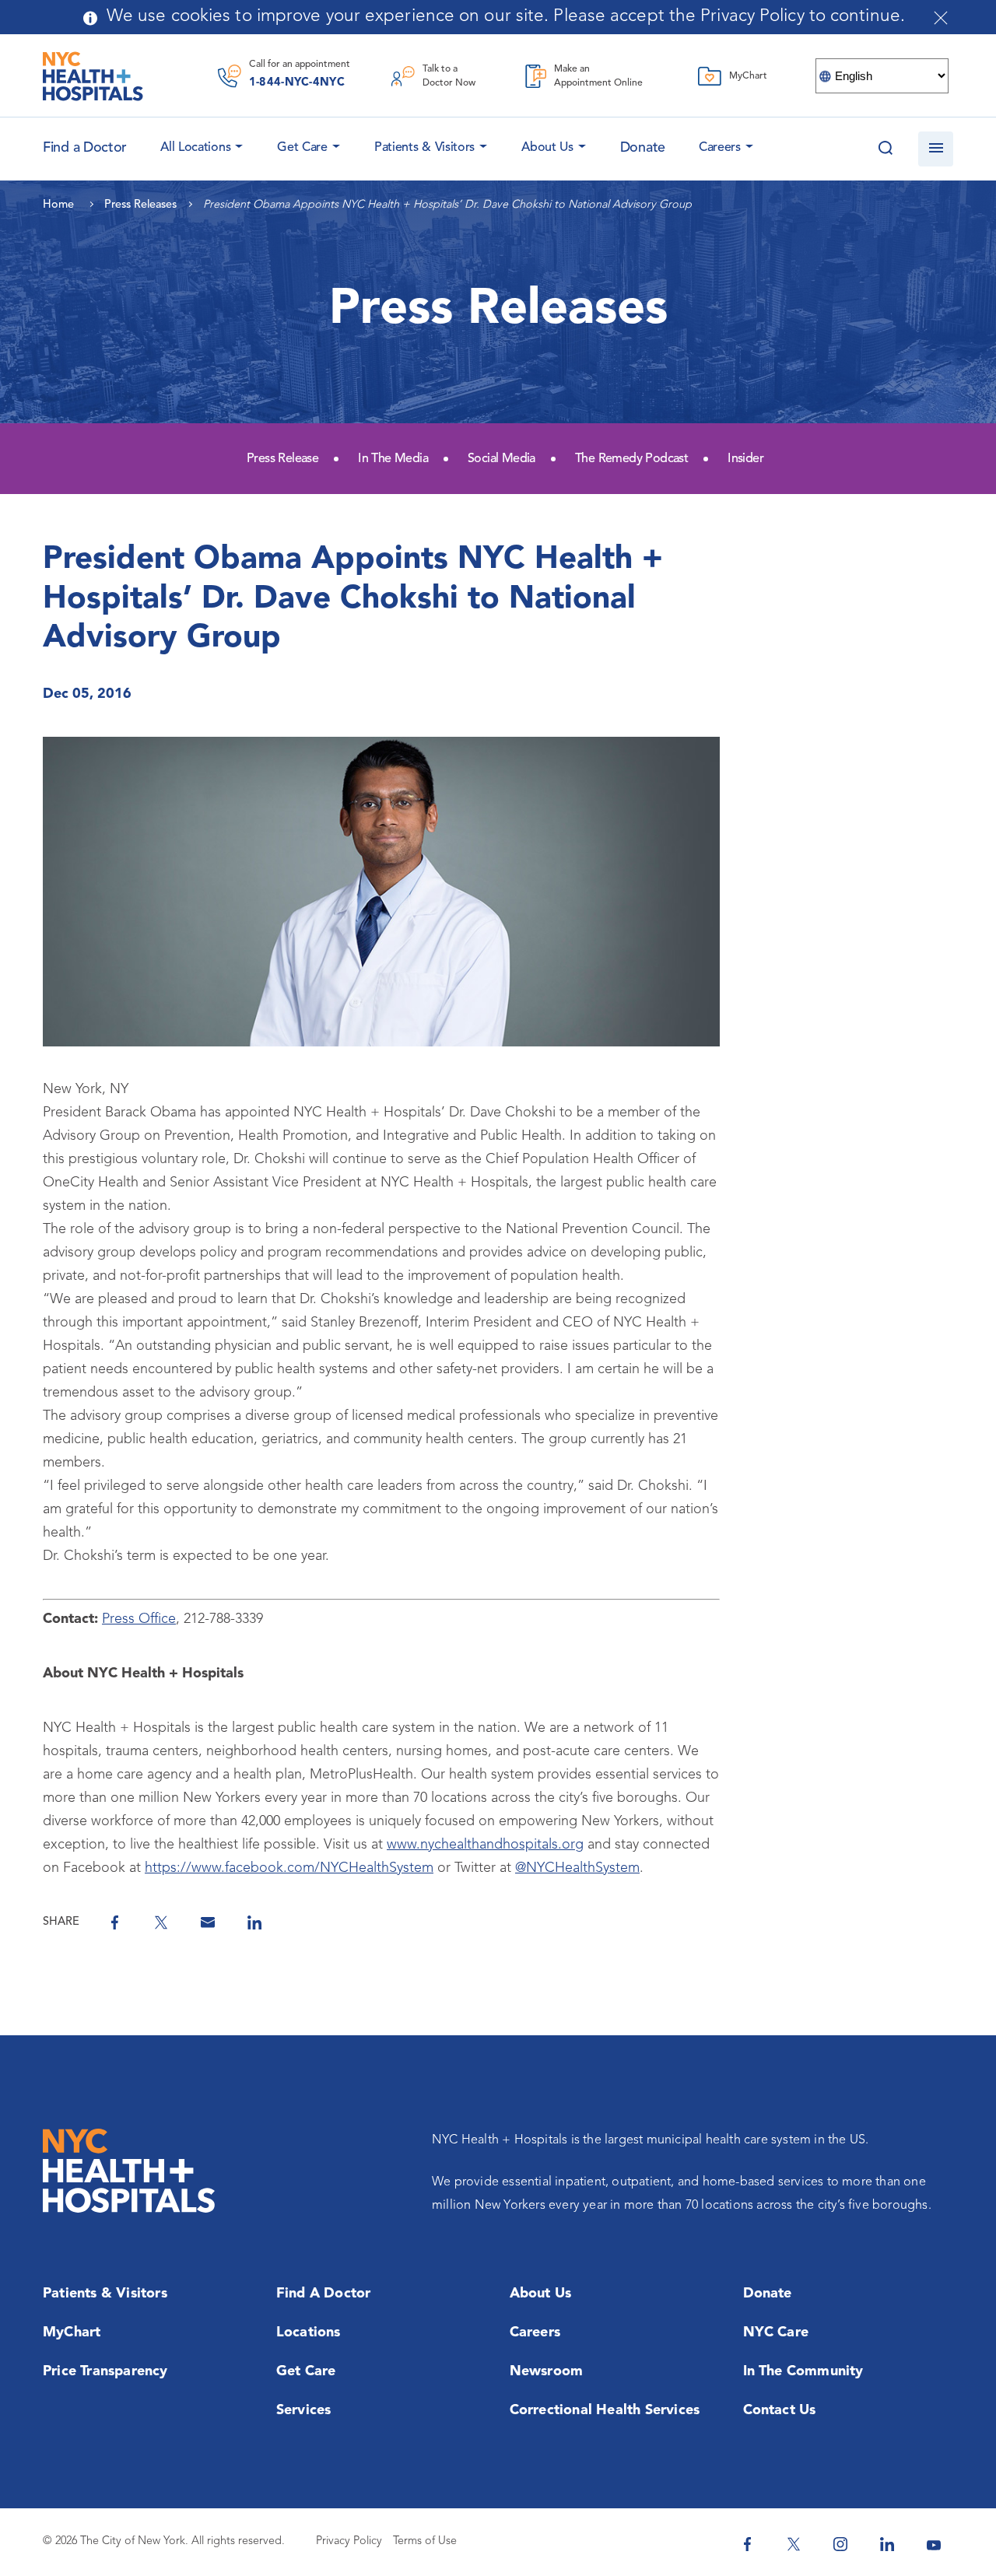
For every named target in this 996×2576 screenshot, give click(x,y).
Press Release (282, 459)
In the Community (803, 2371)
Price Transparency (105, 2371)
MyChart (72, 2332)
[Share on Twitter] (161, 1922)
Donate (643, 148)
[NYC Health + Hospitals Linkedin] (887, 2544)
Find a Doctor (324, 2294)
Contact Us (780, 2410)
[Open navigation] (936, 149)
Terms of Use (425, 2541)
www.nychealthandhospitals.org (485, 1845)
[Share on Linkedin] (254, 1922)
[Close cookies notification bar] (941, 18)
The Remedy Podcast (631, 459)
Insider (745, 459)
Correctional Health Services (605, 2410)
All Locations (195, 148)
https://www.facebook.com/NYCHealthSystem (289, 1868)
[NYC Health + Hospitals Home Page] (93, 76)
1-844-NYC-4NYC (297, 83)
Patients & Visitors (424, 148)
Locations (309, 2332)
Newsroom (547, 2371)
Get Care (302, 148)
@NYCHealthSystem (577, 1868)
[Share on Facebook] (114, 1922)
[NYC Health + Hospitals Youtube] (934, 2544)
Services (304, 2410)
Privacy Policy (349, 2541)
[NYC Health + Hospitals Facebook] (747, 2544)
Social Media (502, 459)
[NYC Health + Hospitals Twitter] (794, 2544)
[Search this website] (885, 149)
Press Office (139, 1619)
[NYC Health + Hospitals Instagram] (840, 2544)
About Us (547, 148)
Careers (720, 148)
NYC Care (776, 2332)
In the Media (393, 459)
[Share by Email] (208, 1922)
